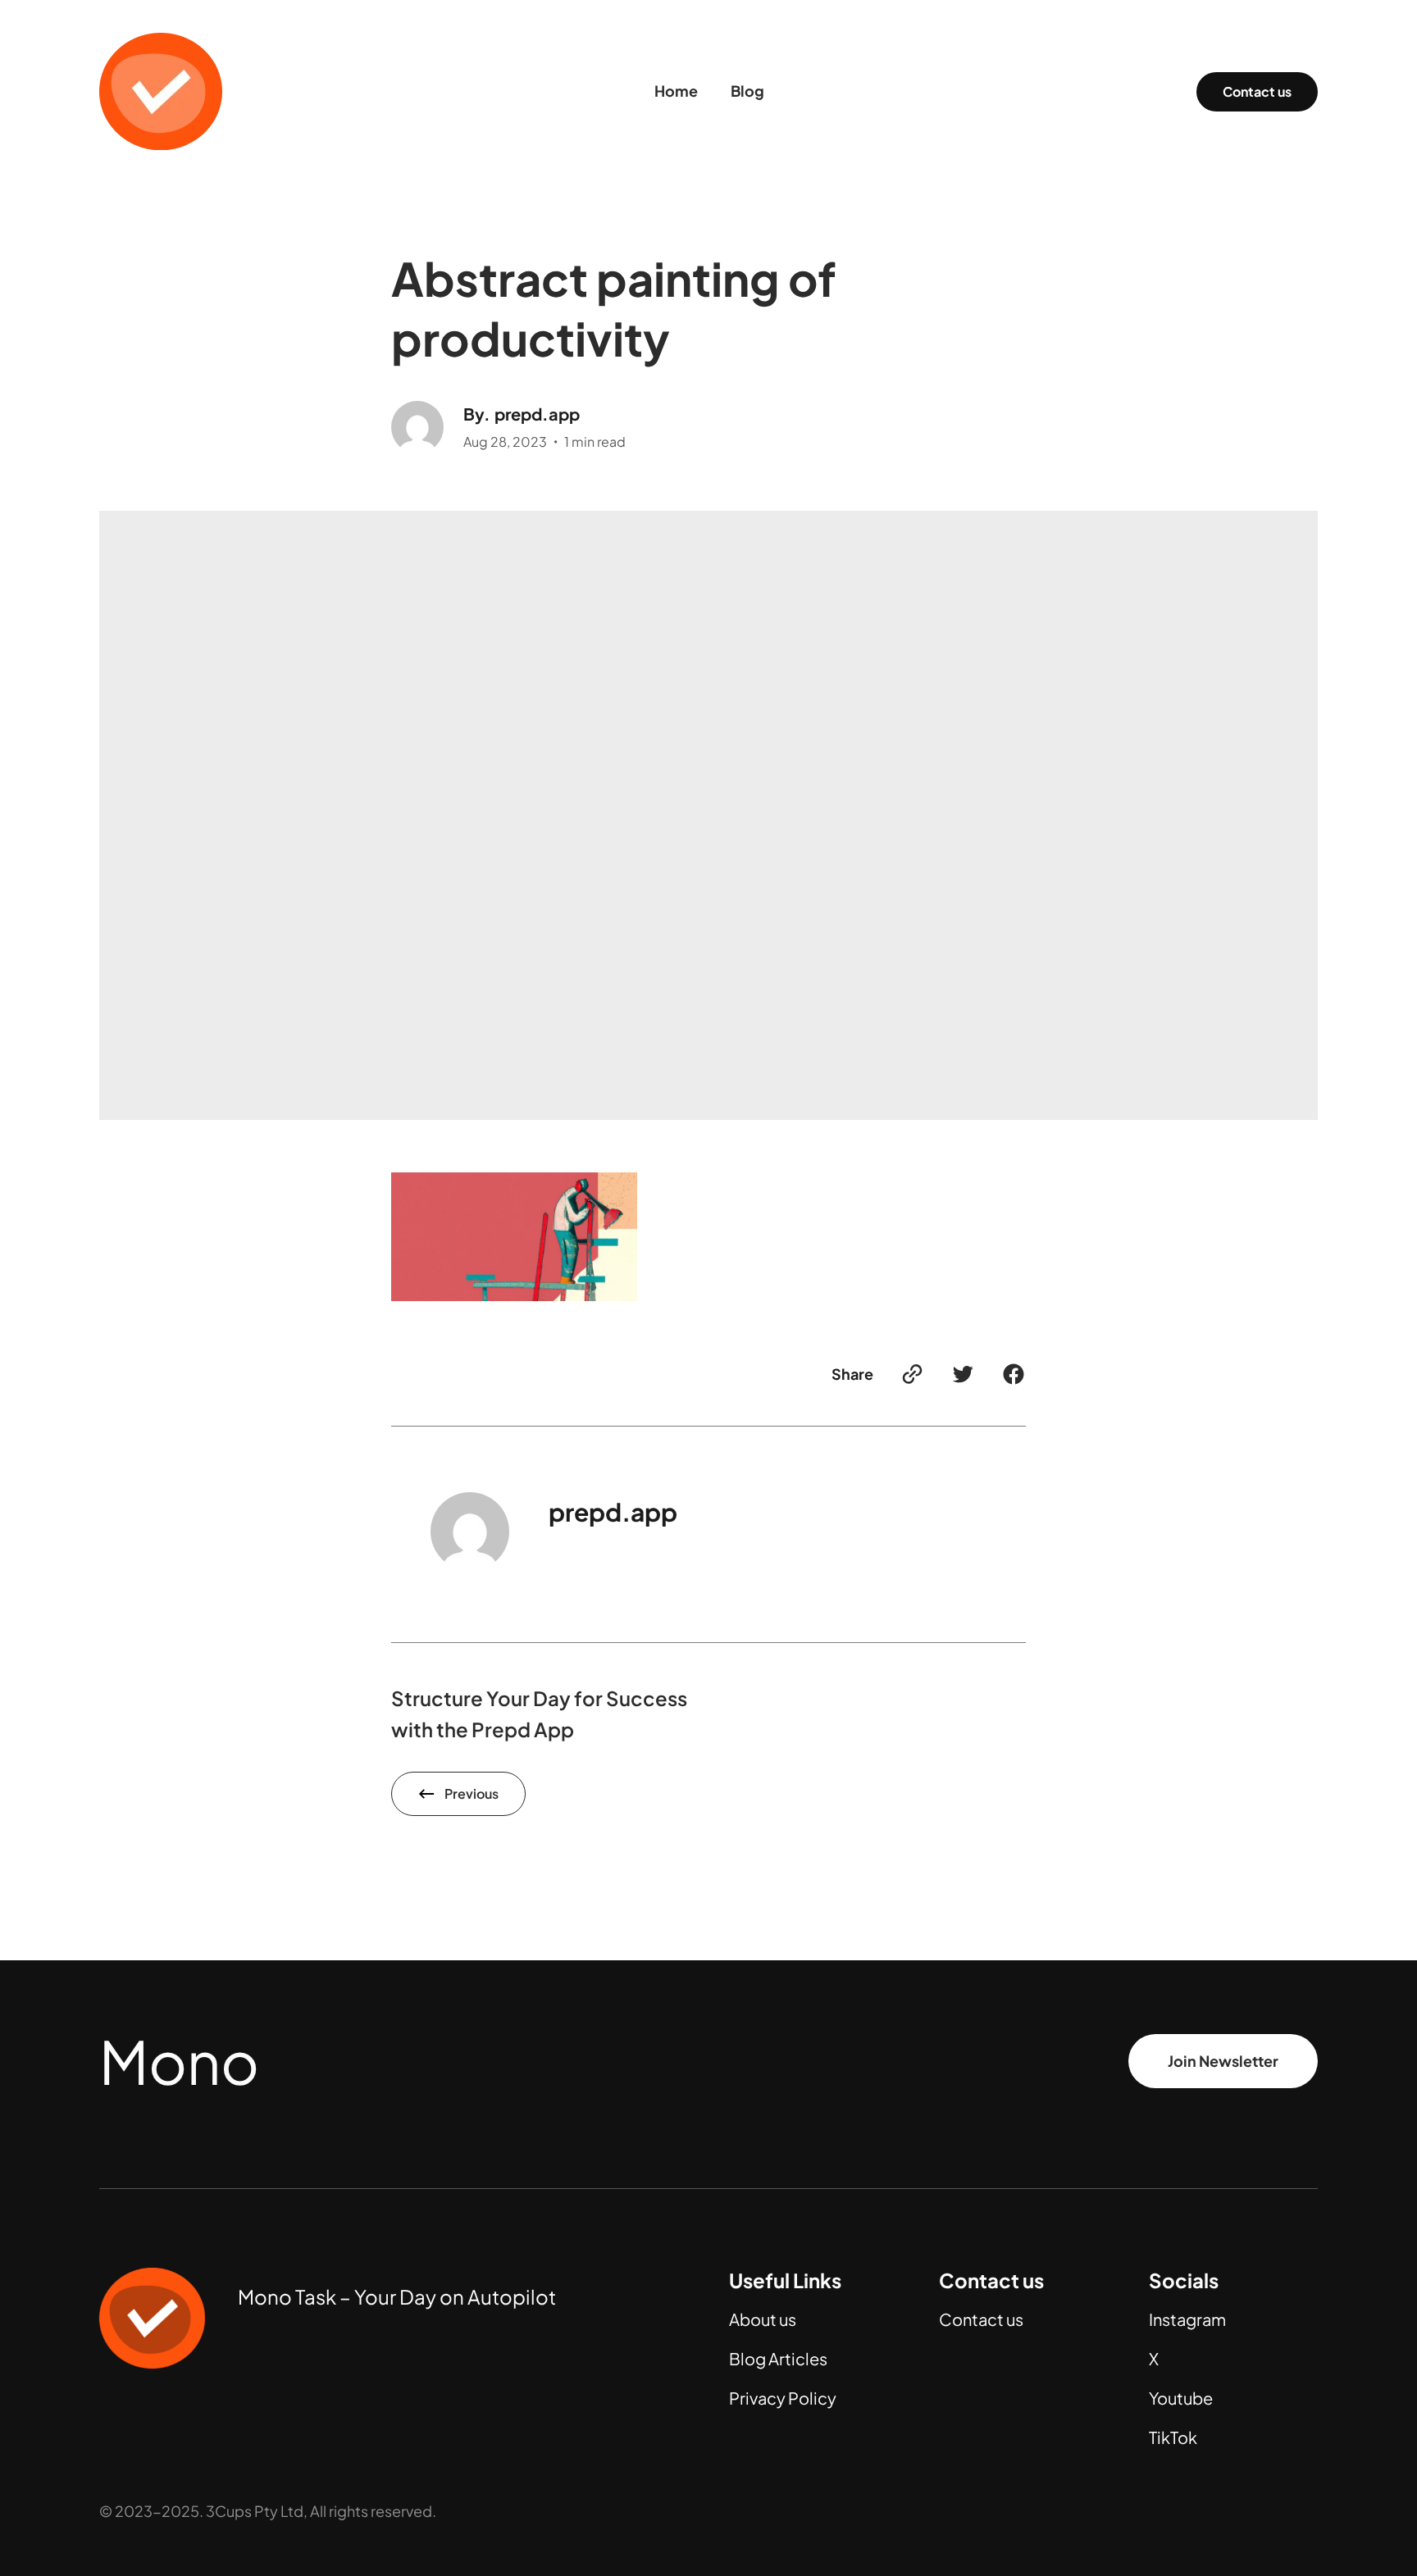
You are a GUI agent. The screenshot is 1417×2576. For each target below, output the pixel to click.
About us (763, 2319)
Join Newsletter (1223, 2061)
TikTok (1173, 2437)
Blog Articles (778, 2358)
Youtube (1181, 2398)
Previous (472, 1793)
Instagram (1187, 2319)
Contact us (1257, 91)
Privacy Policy (783, 2398)
